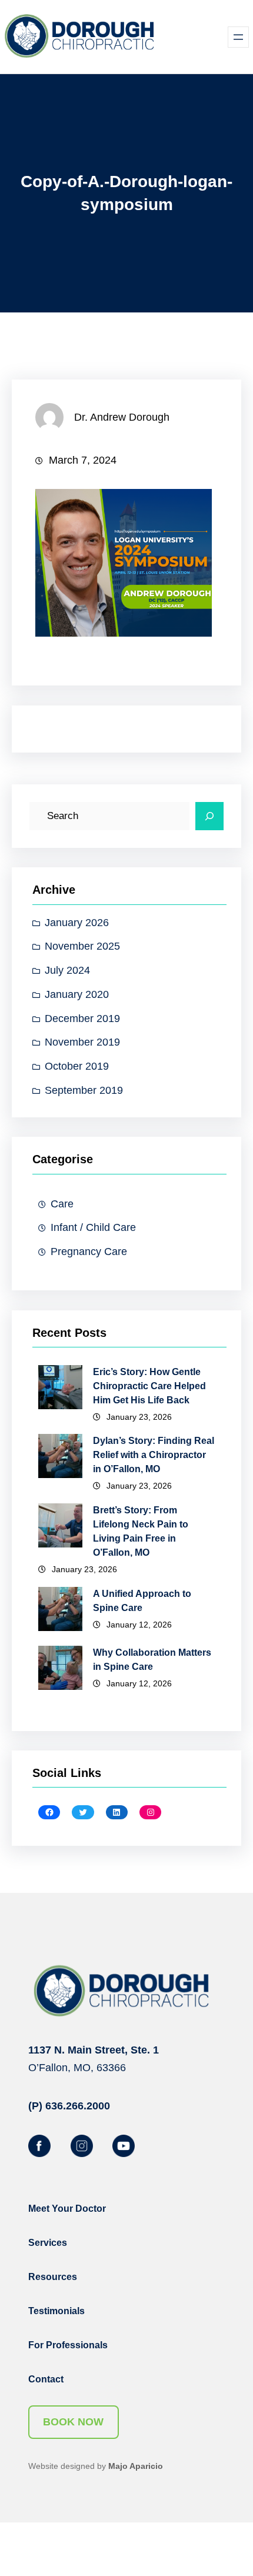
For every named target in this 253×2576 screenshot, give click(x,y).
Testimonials (56, 2311)
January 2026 (77, 923)
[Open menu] (238, 37)
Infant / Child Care (93, 1227)
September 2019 (84, 1090)
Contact (46, 2379)
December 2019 (82, 1019)
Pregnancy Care (89, 1252)
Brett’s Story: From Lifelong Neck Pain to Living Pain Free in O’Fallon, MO (141, 1531)
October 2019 (77, 1066)
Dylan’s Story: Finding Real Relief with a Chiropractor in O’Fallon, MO (154, 1455)
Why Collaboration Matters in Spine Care (152, 1660)
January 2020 (77, 994)
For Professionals (68, 2345)
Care (62, 1204)
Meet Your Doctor (67, 2209)
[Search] (209, 816)
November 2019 (82, 1042)
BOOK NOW (73, 2422)
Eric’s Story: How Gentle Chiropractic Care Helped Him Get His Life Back (149, 1386)
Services (48, 2243)
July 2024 (67, 970)
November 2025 (82, 946)
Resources (53, 2277)
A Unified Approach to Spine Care (142, 1601)
